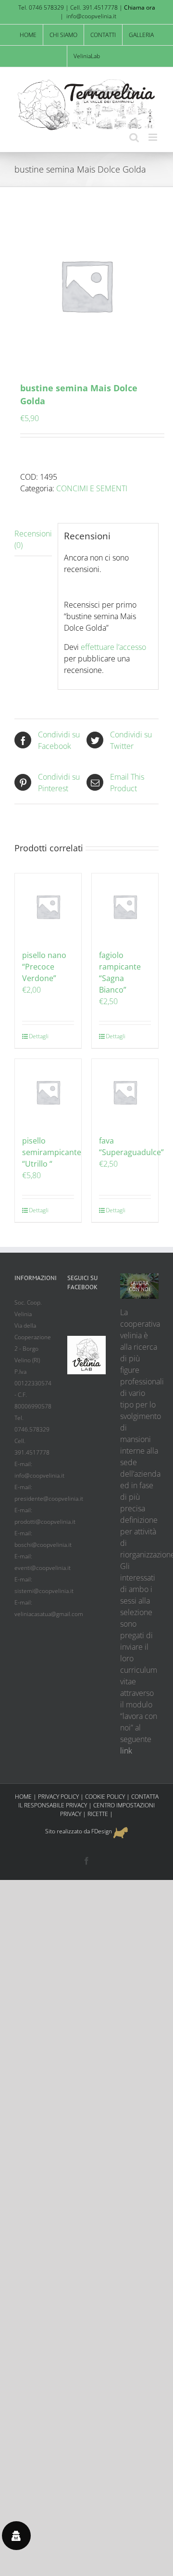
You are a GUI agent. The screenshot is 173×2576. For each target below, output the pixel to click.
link (126, 1751)
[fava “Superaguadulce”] (125, 1092)
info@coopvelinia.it (91, 16)
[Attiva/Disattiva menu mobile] (154, 137)
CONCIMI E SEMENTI (92, 488)
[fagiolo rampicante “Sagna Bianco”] (125, 907)
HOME (23, 1797)
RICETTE (98, 1814)
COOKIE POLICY (105, 1797)
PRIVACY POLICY (58, 1797)
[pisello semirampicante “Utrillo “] (48, 1092)
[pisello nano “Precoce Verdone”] (48, 907)
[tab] (33, 540)
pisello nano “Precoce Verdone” (44, 967)
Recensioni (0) (33, 539)
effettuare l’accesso (113, 647)
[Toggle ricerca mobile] (134, 137)
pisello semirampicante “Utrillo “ (52, 1152)
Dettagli (38, 1036)
